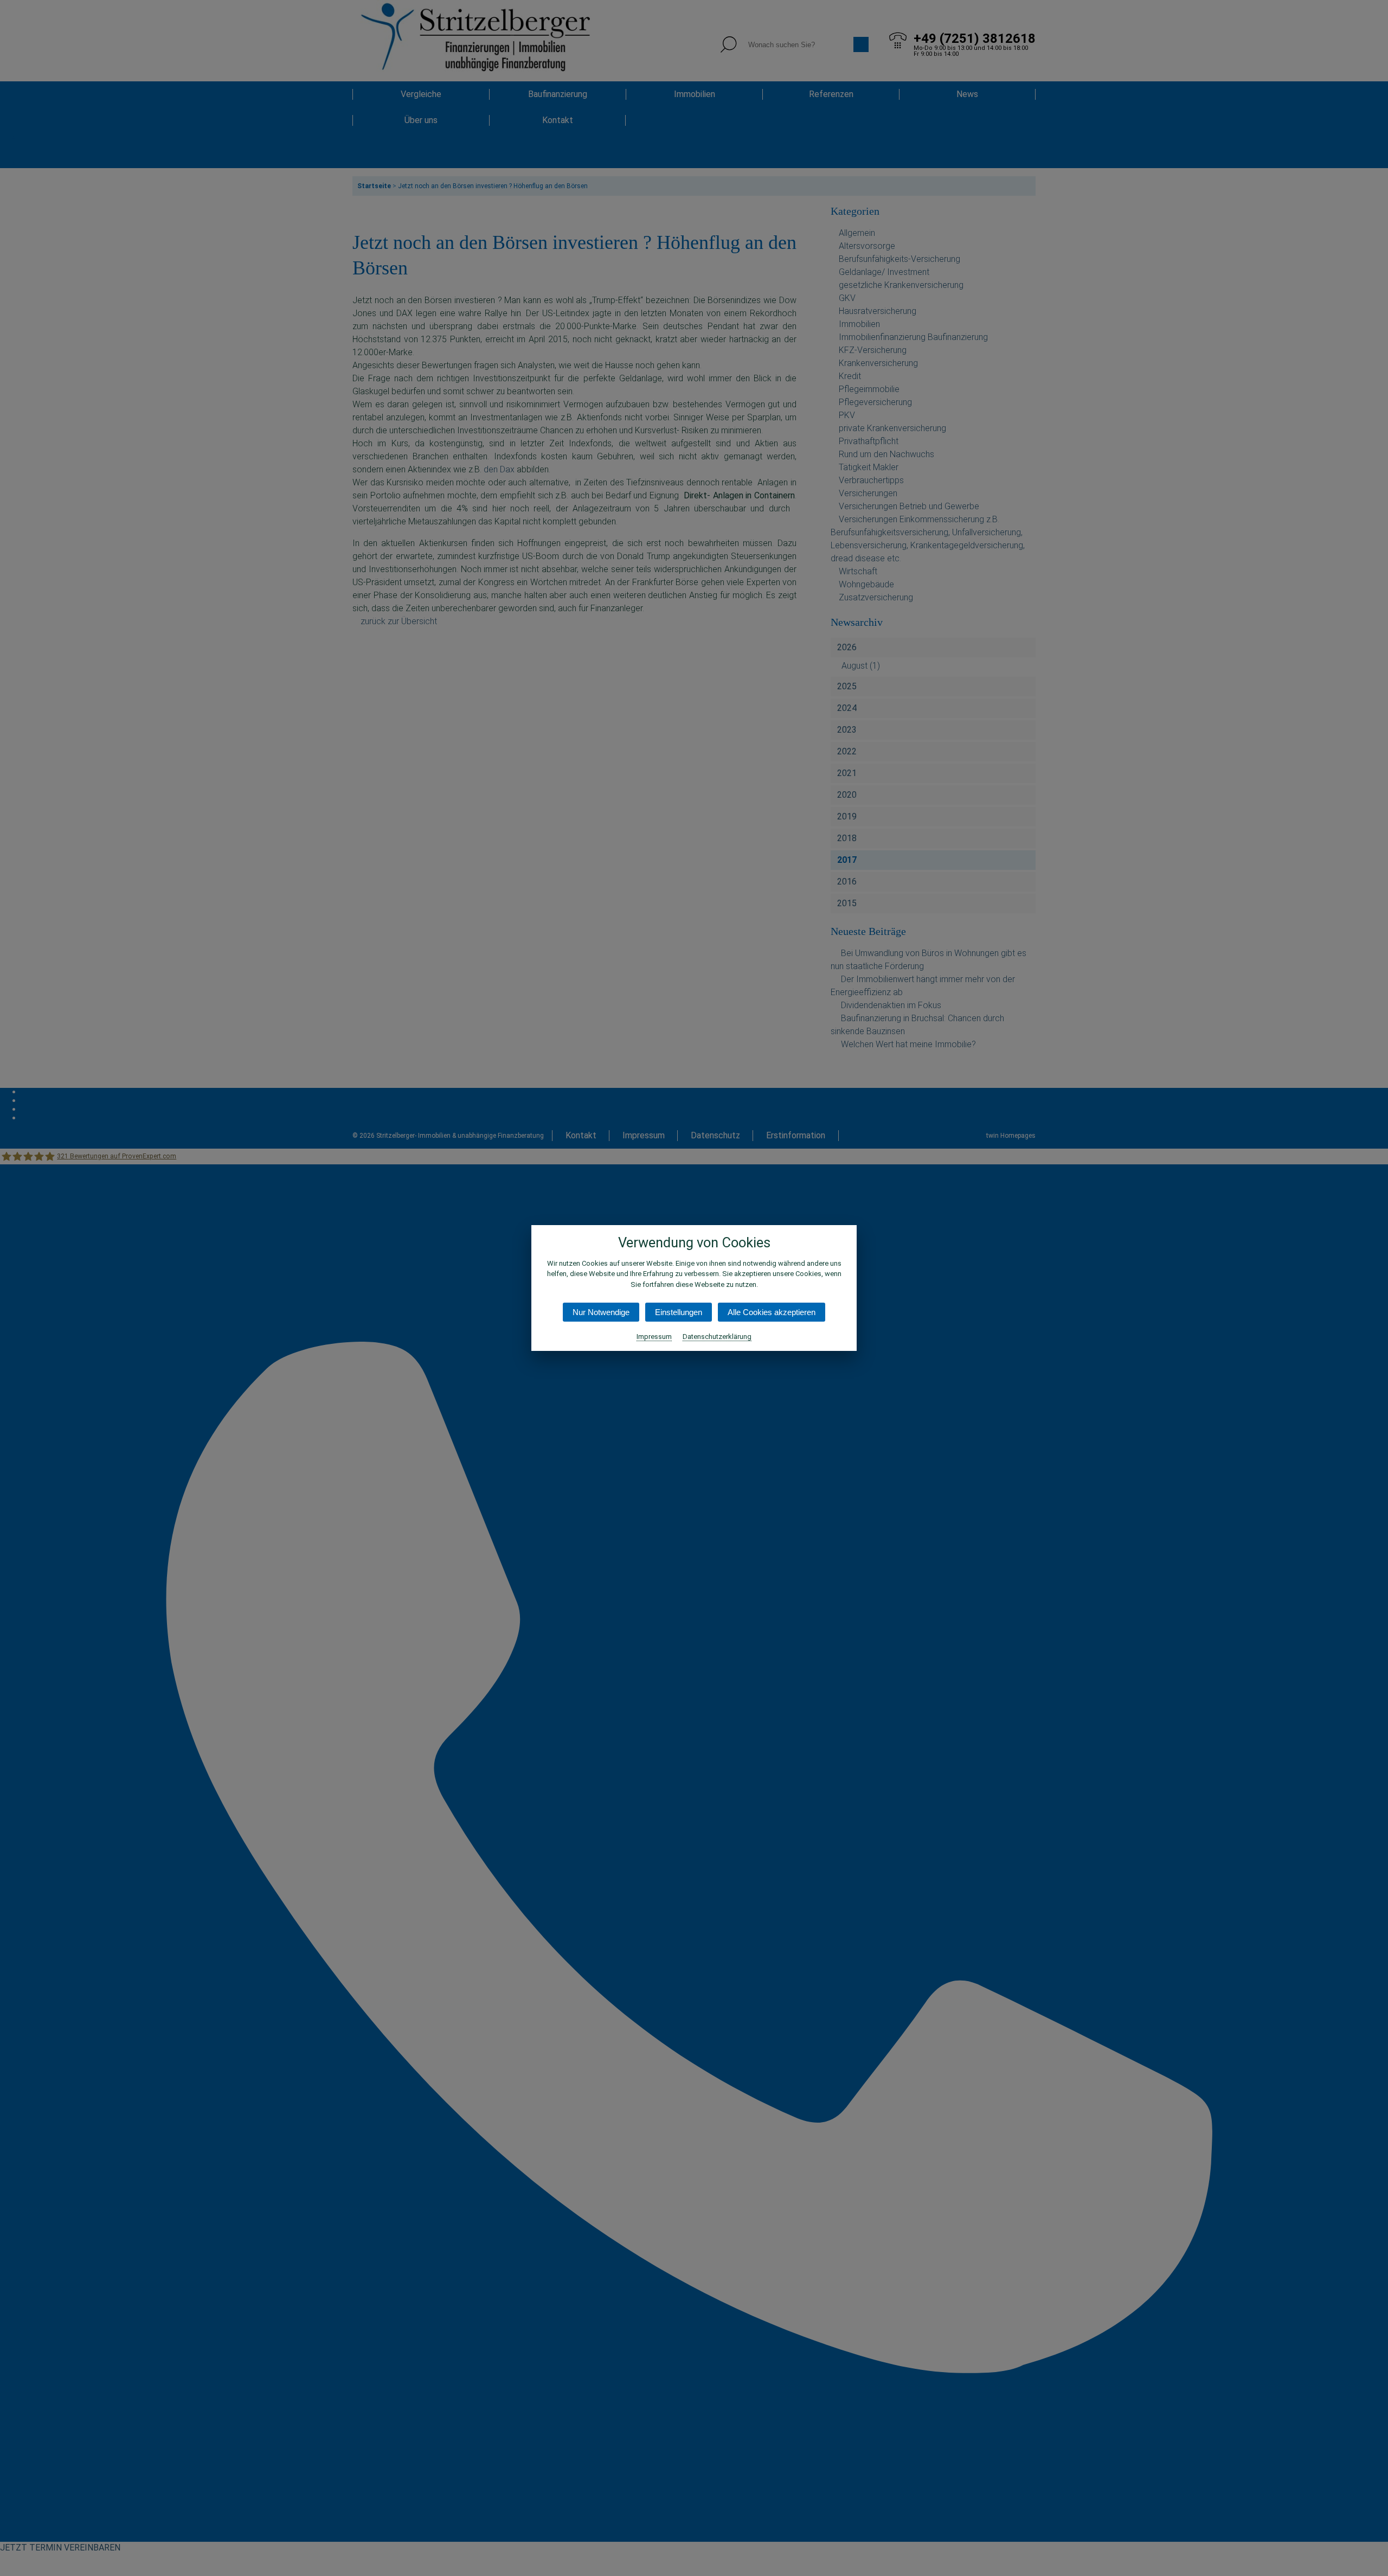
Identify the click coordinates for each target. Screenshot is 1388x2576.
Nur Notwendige (601, 1312)
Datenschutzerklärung (717, 1337)
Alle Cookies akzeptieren (772, 1312)
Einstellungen (679, 1312)
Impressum (654, 1337)
